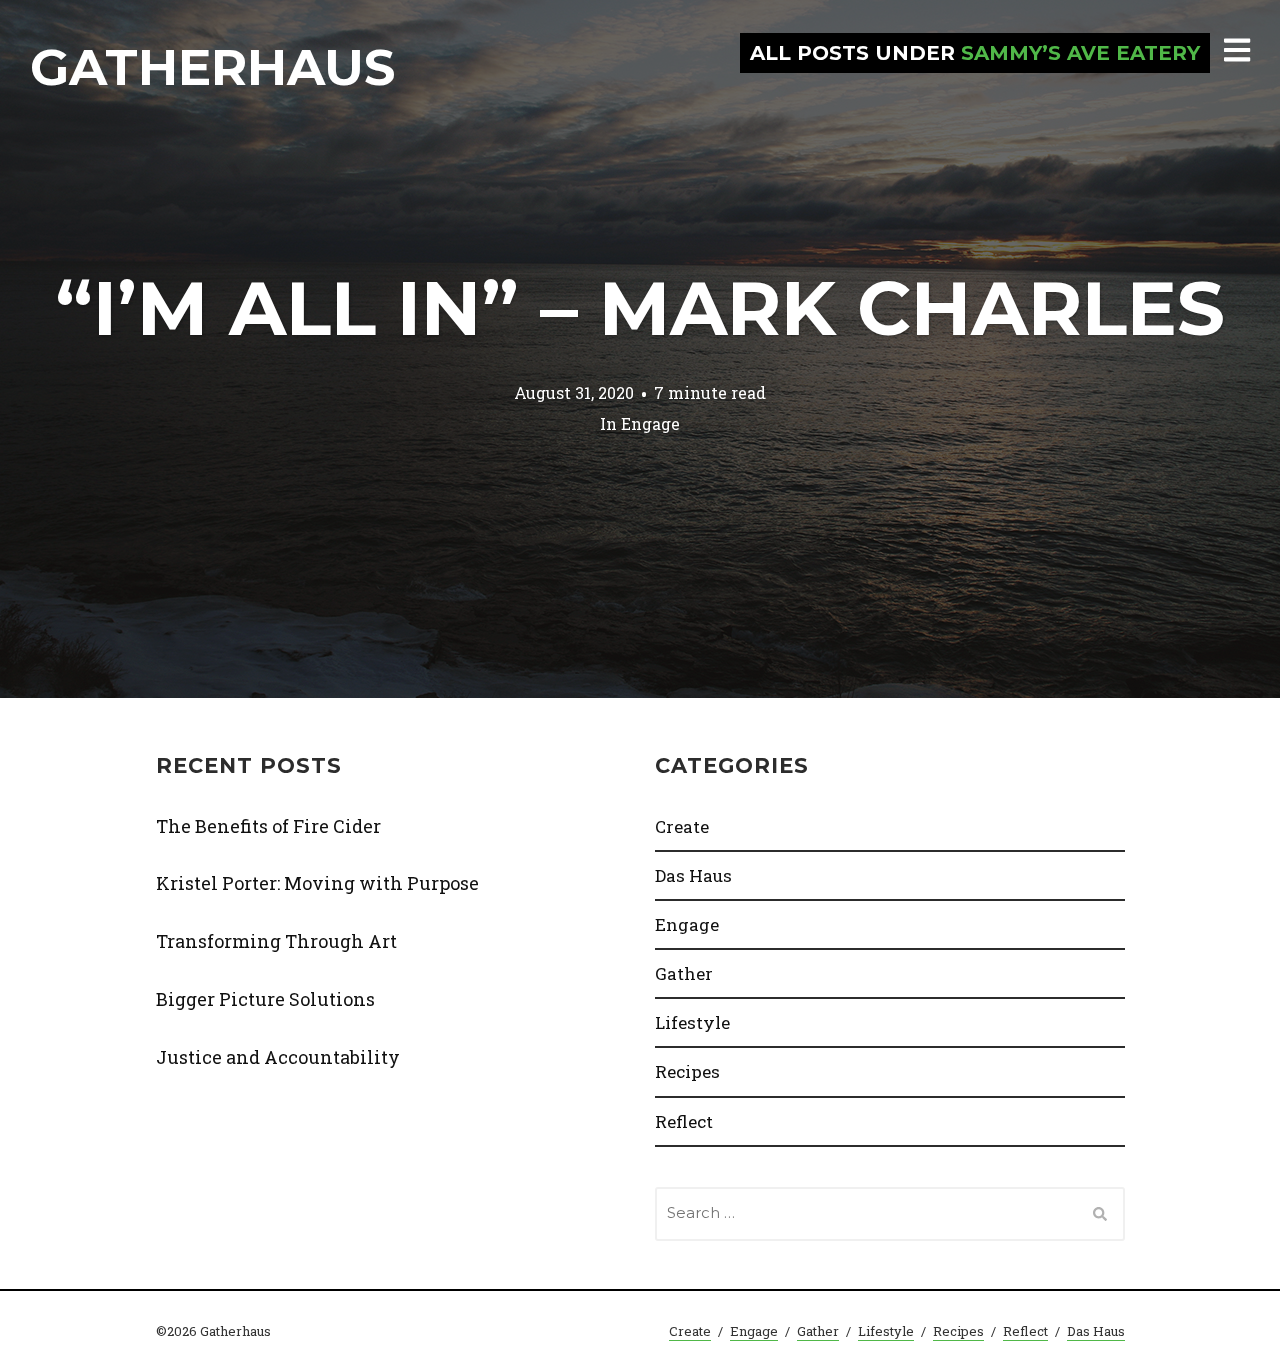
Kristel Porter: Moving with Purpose (317, 883)
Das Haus (693, 875)
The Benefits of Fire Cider (268, 826)
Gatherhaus (212, 67)
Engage (650, 422)
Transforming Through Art (276, 941)
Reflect (684, 1121)
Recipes (687, 1071)
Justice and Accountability (278, 1057)
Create (682, 826)
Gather (684, 973)
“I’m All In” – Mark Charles (640, 308)
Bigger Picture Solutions (265, 999)
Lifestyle (692, 1022)
